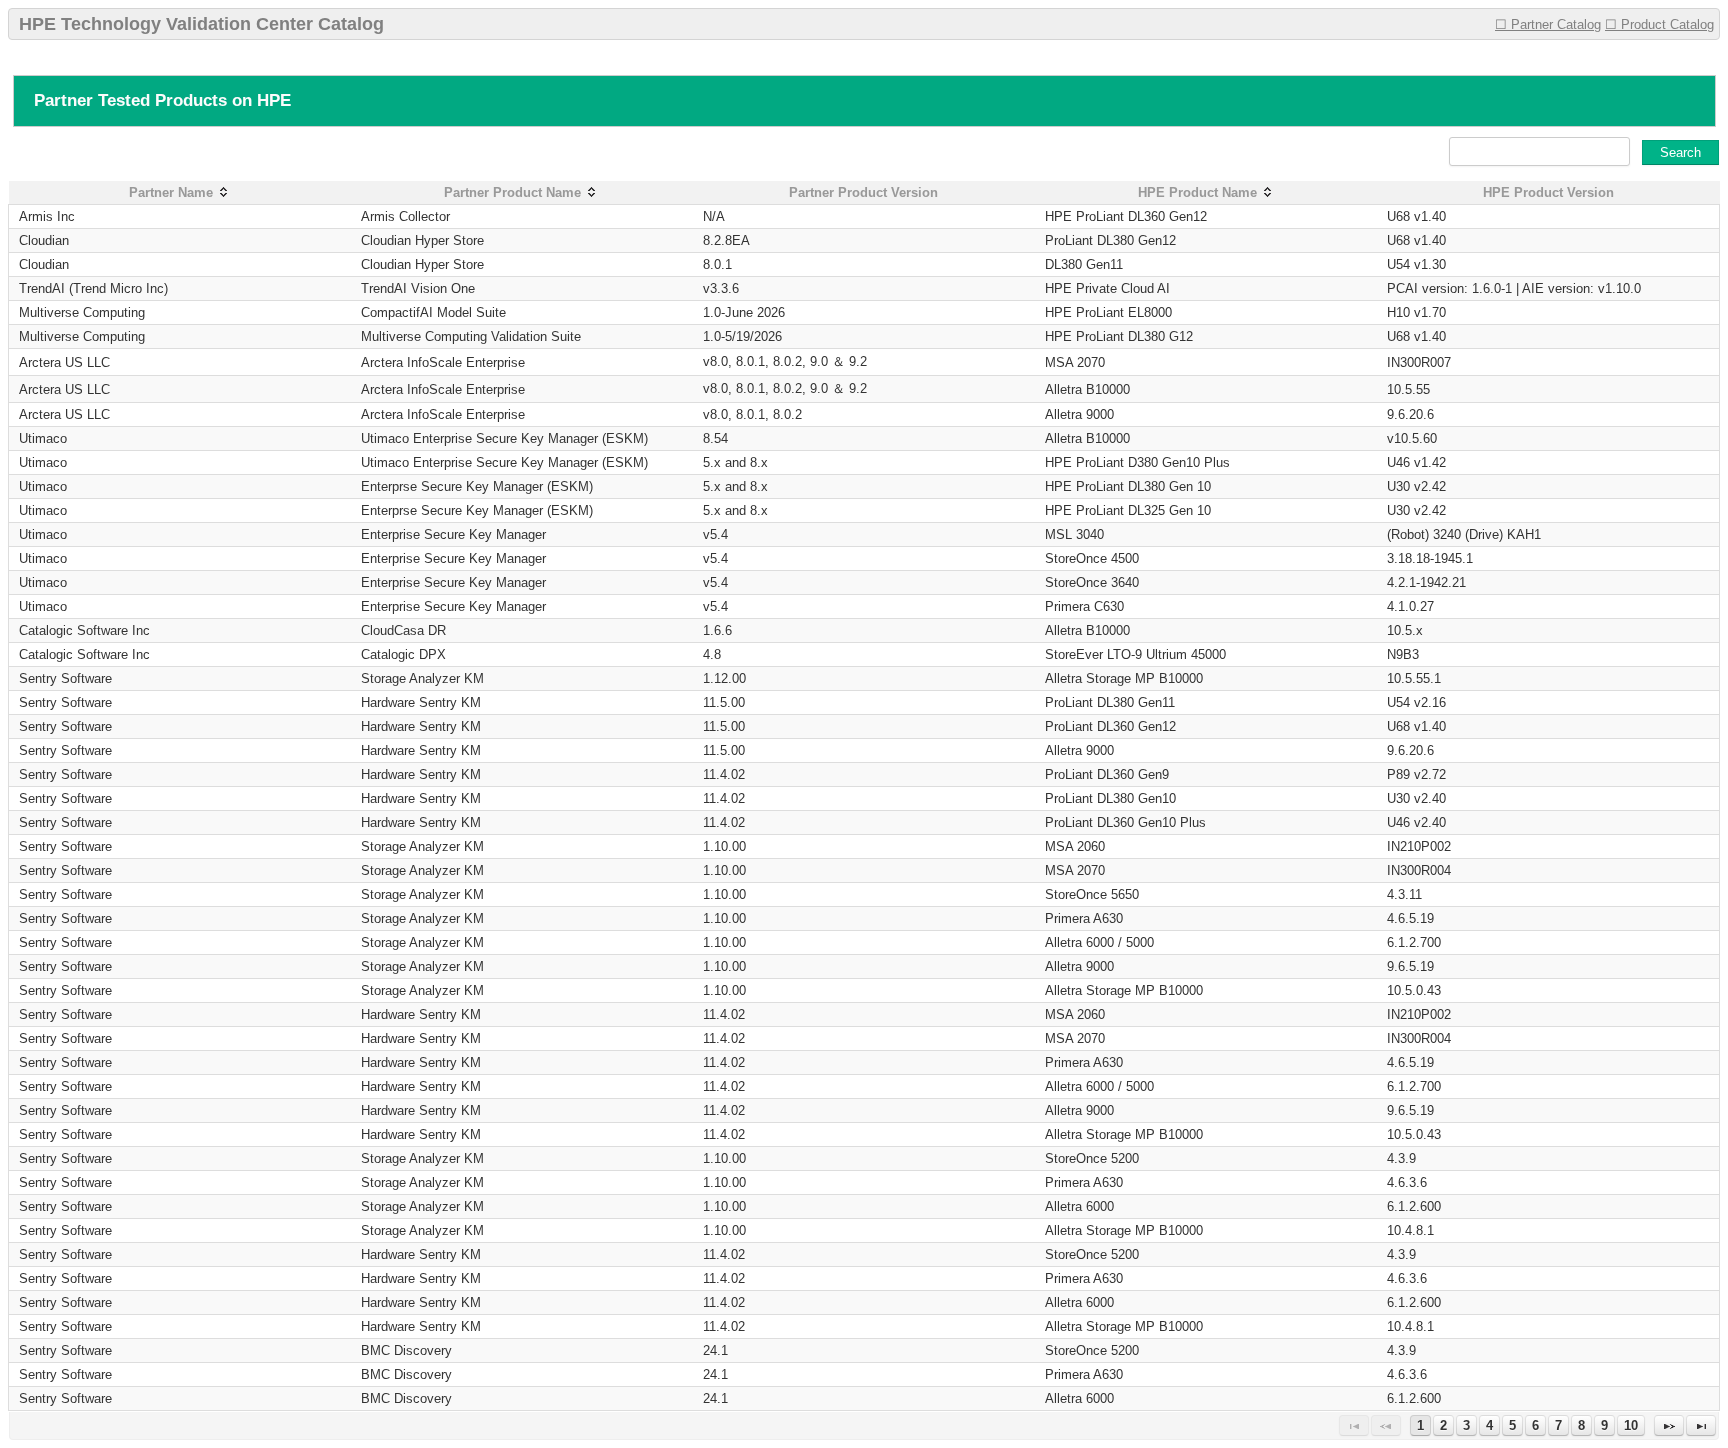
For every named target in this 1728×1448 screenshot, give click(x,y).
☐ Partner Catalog (1548, 24)
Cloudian (44, 240)
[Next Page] (1669, 1425)
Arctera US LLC (64, 362)
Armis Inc (47, 216)
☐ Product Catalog (1659, 24)
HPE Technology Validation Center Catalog (201, 24)
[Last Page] (1701, 1425)
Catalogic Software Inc (84, 630)
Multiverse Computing (82, 312)
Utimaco (43, 438)
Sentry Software (65, 678)
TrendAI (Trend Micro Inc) (93, 288)
